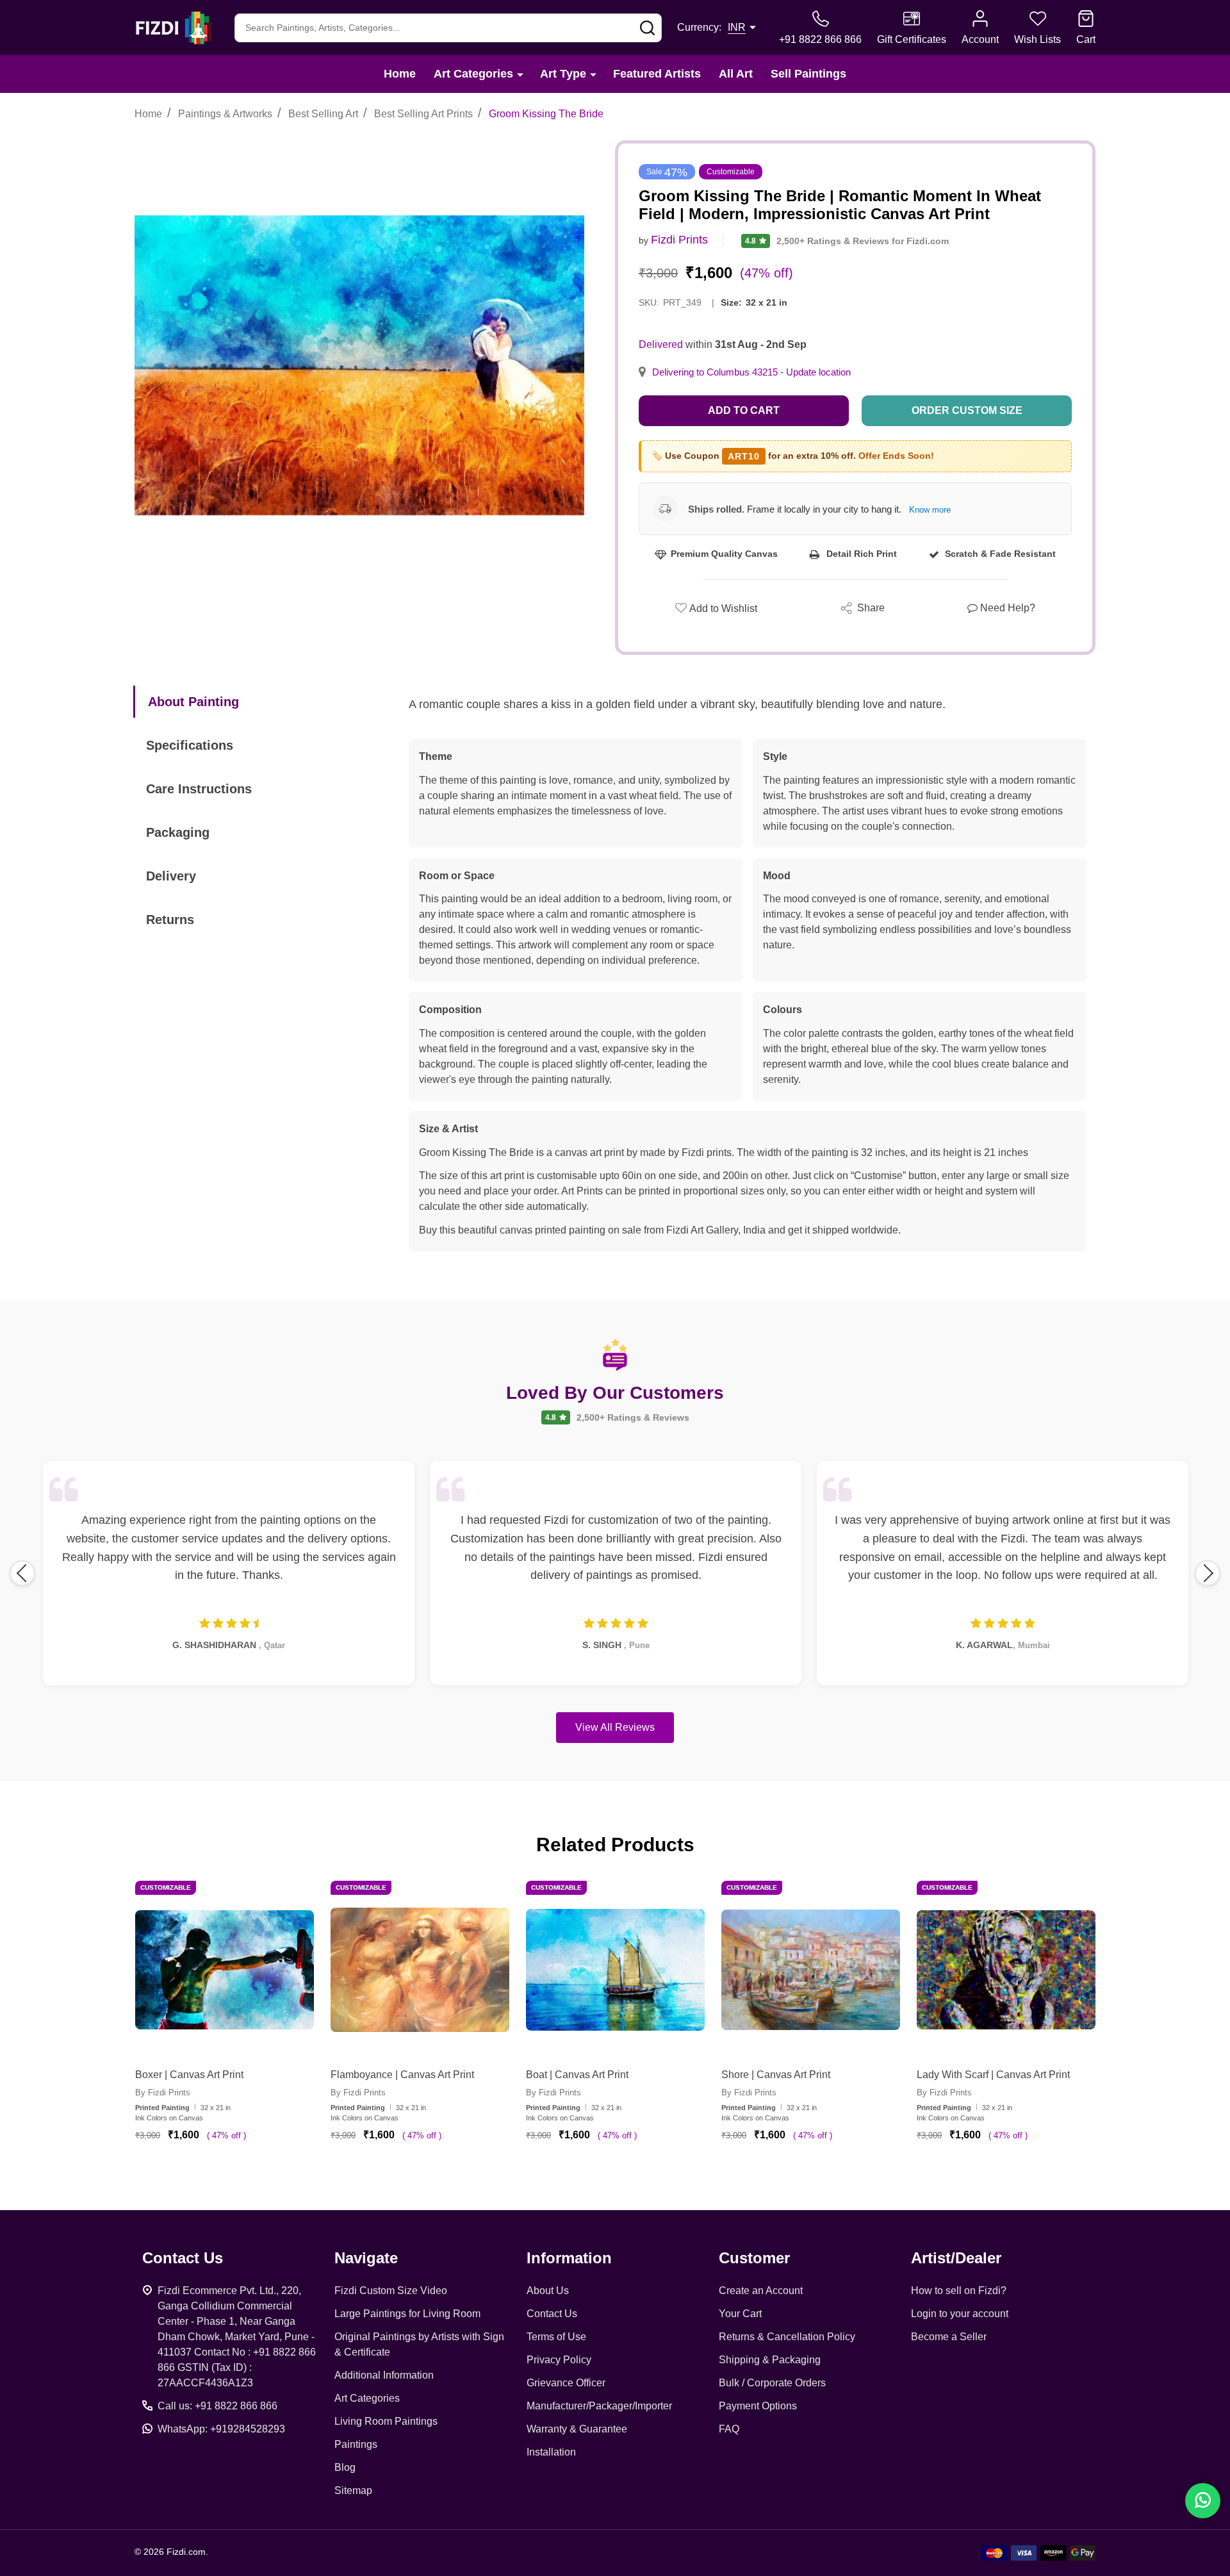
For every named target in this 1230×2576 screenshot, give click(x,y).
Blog (345, 2467)
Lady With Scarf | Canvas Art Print (993, 2075)
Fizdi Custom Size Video (391, 2291)
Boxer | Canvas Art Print (189, 2075)
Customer (754, 2258)
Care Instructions (199, 789)
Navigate (366, 2258)
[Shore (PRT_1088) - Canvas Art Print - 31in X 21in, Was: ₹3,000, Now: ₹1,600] (811, 1970)
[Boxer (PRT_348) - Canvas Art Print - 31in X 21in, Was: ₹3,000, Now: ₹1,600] (225, 1970)
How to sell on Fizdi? (959, 2291)
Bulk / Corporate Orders (772, 2383)
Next (1208, 1573)
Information (569, 2258)
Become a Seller (949, 2337)
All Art (736, 74)
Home (400, 74)
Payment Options (758, 2406)
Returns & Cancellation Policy (787, 2337)
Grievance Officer (566, 2383)
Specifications (190, 745)
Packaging (178, 832)
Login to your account (960, 2314)
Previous (22, 1573)
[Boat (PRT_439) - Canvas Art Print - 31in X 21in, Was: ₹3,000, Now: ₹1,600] (615, 1970)
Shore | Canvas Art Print (776, 2075)
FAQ (729, 2429)
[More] (520, 74)
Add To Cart (240, 2172)
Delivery (171, 876)
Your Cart (740, 2314)
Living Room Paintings (386, 2421)
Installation (551, 2452)
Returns (170, 920)
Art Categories (473, 74)
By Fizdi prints (163, 2093)
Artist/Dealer (956, 2258)
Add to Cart (744, 410)
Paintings (356, 2444)
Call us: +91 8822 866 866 (217, 2406)
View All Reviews (615, 1727)
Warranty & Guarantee (577, 2429)
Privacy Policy (559, 2360)
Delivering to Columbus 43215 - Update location (751, 372)
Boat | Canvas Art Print (577, 2075)
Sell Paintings (808, 74)
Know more (930, 510)
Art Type (563, 74)
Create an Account (761, 2291)
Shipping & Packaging (770, 2360)
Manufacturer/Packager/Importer (599, 2406)
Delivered (661, 344)
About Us (548, 2291)
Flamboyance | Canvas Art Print (402, 2075)
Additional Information (384, 2375)
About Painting (193, 702)
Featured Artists (657, 74)
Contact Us (552, 2314)
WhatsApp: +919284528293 (221, 2429)
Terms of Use (556, 2337)
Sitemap (353, 2490)
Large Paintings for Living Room (407, 2314)
